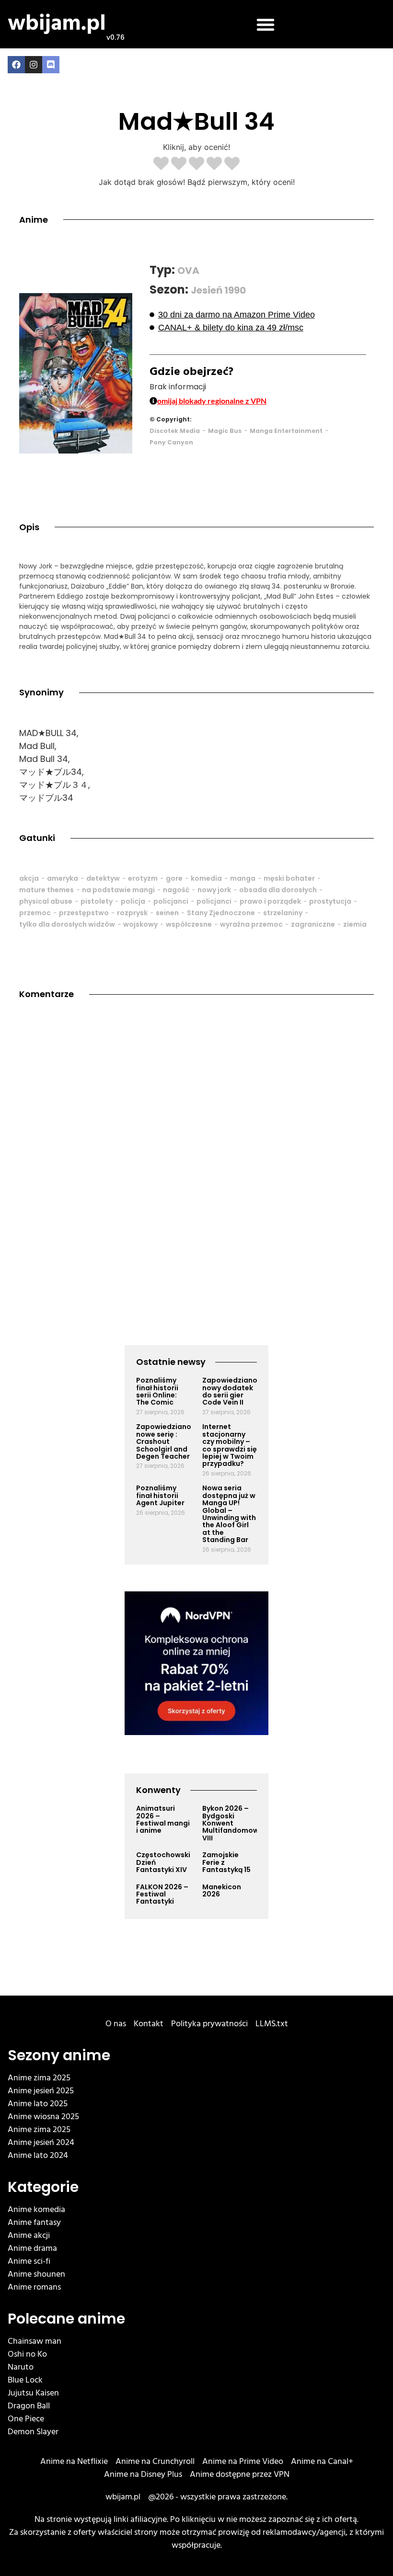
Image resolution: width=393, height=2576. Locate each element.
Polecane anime (66, 2319)
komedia (206, 878)
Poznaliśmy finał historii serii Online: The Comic (157, 1391)
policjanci (171, 901)
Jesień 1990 (218, 290)
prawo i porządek (270, 901)
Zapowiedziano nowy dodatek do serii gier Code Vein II (230, 1391)
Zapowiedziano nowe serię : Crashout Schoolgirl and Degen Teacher (164, 1441)
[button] (266, 24)
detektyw (103, 878)
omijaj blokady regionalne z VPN (212, 401)
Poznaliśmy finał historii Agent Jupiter (160, 1495)
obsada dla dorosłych (278, 890)
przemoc (35, 913)
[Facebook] (16, 65)
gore (174, 878)
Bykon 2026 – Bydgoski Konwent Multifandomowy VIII (232, 1823)
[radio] (161, 164)
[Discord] (51, 65)
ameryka (63, 878)
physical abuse (46, 901)
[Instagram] (34, 65)
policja (133, 901)
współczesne (189, 924)
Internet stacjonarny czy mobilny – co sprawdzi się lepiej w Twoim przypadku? (230, 1445)
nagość (176, 890)
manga (243, 878)
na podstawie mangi (118, 890)
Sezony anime (59, 2055)
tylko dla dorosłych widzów (67, 924)
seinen (167, 913)
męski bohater (289, 878)
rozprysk (132, 913)
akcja (29, 878)
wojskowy (140, 924)
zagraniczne (313, 924)
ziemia (355, 924)
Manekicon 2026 (222, 1890)
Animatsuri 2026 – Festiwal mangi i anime (163, 1819)
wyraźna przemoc (251, 924)
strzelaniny (283, 913)
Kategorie (43, 2187)
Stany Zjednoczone (221, 913)
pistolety (97, 901)
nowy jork (214, 890)
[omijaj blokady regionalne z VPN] (153, 401)
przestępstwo (84, 913)
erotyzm (143, 878)
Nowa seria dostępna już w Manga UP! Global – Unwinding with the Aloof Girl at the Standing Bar (229, 1514)
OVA (188, 271)
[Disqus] (196, 1148)
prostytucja (330, 901)
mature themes (46, 890)
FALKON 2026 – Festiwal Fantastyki (162, 1894)
